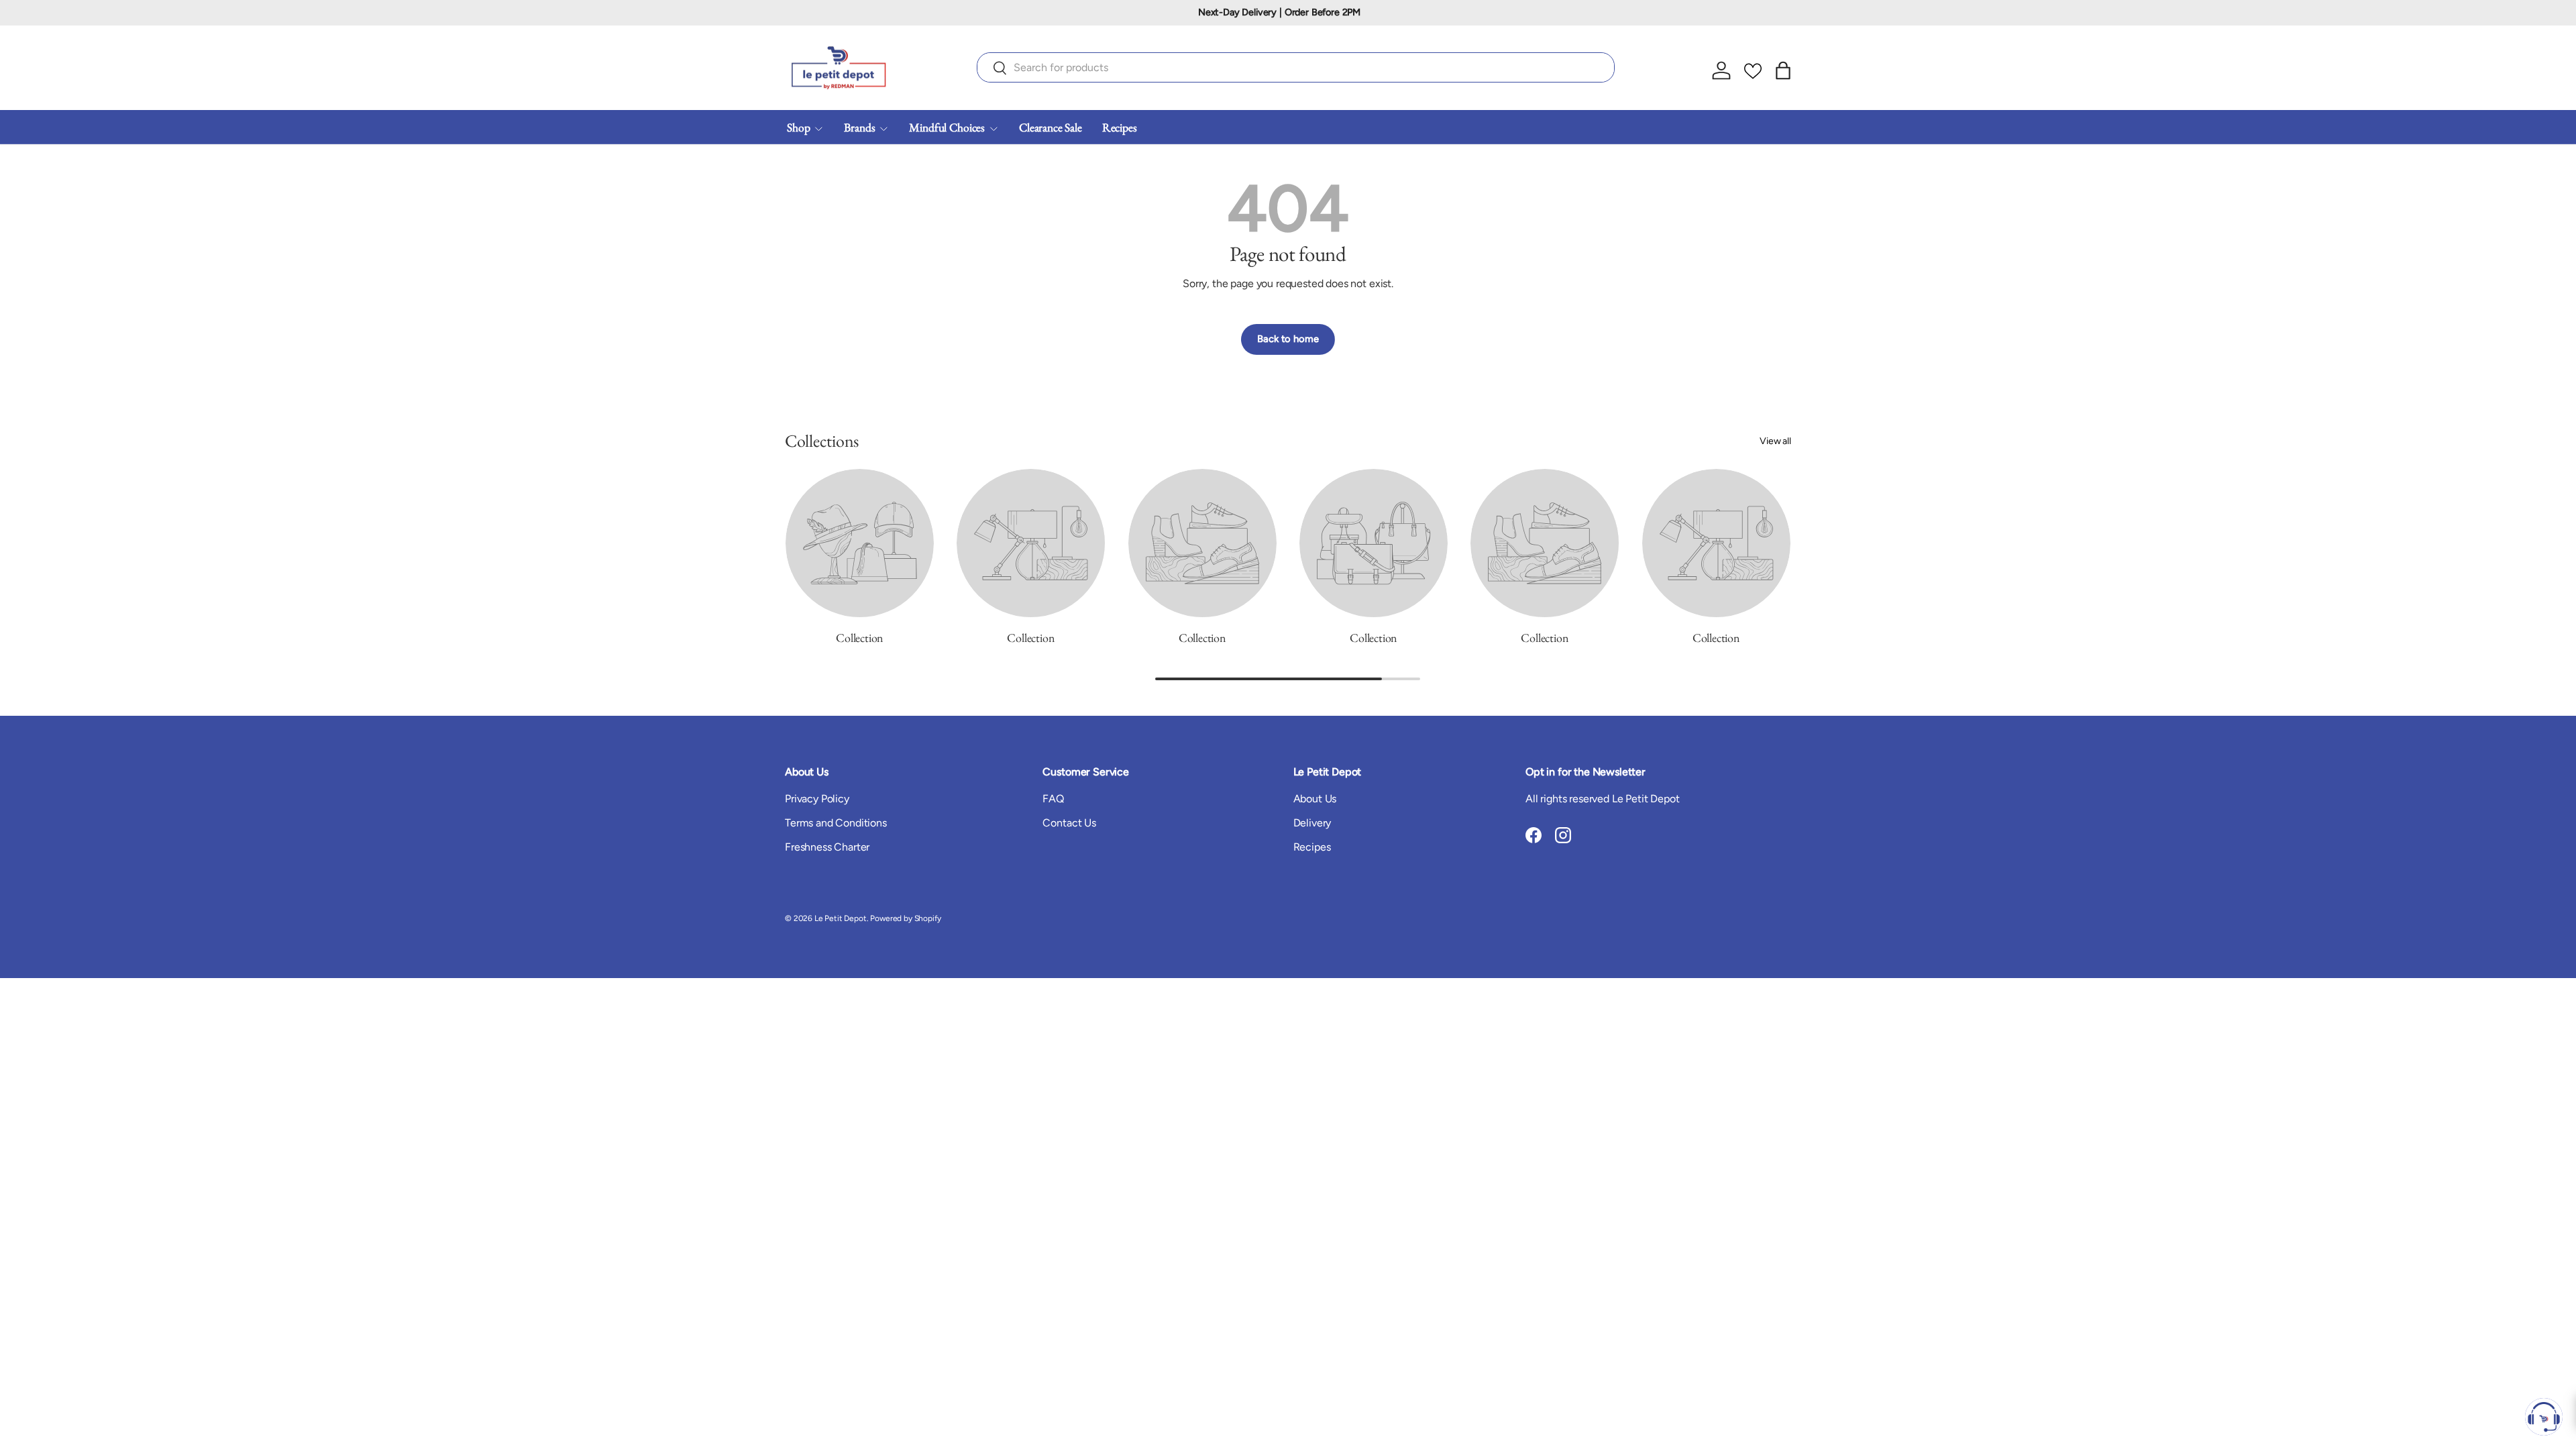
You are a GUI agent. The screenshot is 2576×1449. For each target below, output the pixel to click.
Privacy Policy (817, 799)
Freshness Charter (827, 847)
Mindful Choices (947, 127)
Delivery (1312, 823)
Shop (798, 127)
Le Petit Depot (841, 918)
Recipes (1120, 127)
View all (1775, 441)
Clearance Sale (1051, 127)
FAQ (1053, 799)
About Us (1315, 799)
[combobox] (1296, 67)
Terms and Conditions (836, 823)
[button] (1783, 70)
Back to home (1288, 339)
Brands (859, 127)
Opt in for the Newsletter (1586, 772)
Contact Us (1069, 823)
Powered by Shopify (905, 918)
